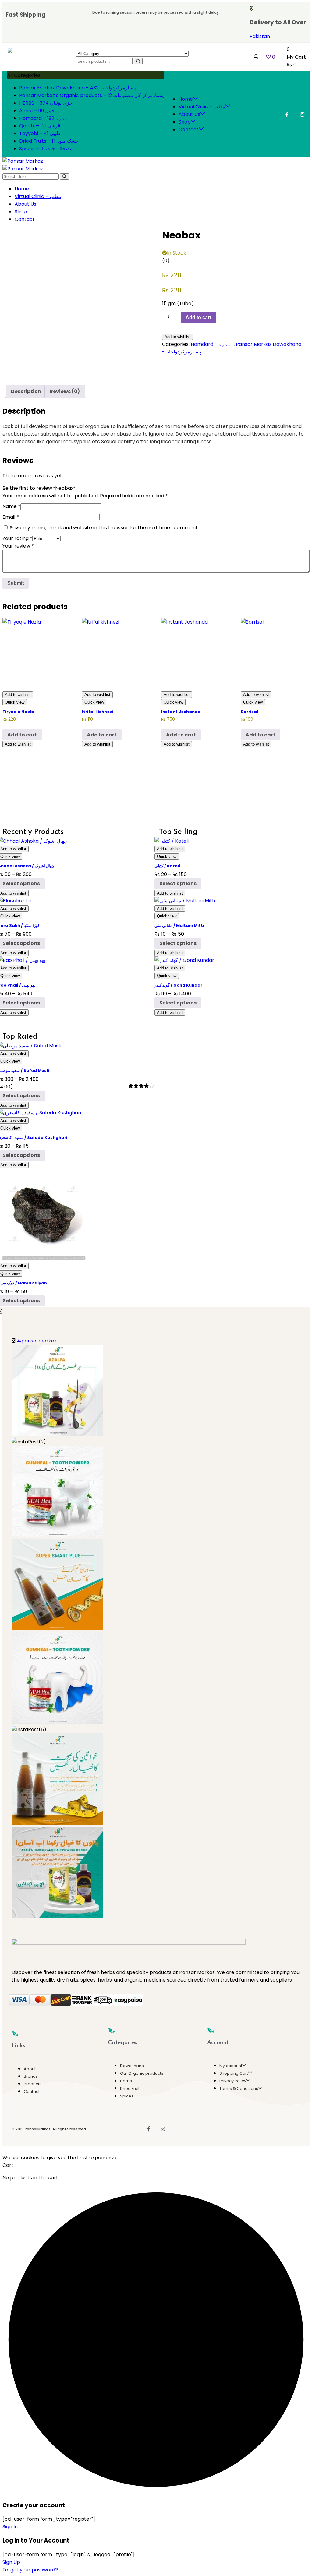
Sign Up (11, 2562)
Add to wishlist (177, 337)
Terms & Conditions (239, 2089)
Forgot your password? (30, 2570)
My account (231, 2066)
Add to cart (198, 317)
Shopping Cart (234, 2073)
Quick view (15, 702)
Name (11, 506)
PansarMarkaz (38, 2129)
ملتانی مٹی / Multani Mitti (179, 926)
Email (11, 517)
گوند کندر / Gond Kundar (178, 985)
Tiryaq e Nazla (18, 712)
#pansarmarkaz (37, 1341)
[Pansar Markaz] (23, 161)
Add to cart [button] (22, 735)
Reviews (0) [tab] (65, 391)
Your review (18, 546)
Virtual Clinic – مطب (202, 107)
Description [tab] (26, 391)
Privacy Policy (233, 2081)
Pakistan (260, 36)
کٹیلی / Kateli (167, 866)
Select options (178, 884)
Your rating (17, 538)
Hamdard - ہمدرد (212, 344)
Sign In (10, 2527)
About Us (189, 114)
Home (186, 99)
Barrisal (249, 712)
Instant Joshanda (181, 712)
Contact (189, 129)
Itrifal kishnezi (98, 712)
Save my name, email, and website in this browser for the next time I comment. (104, 528)
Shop (185, 122)
